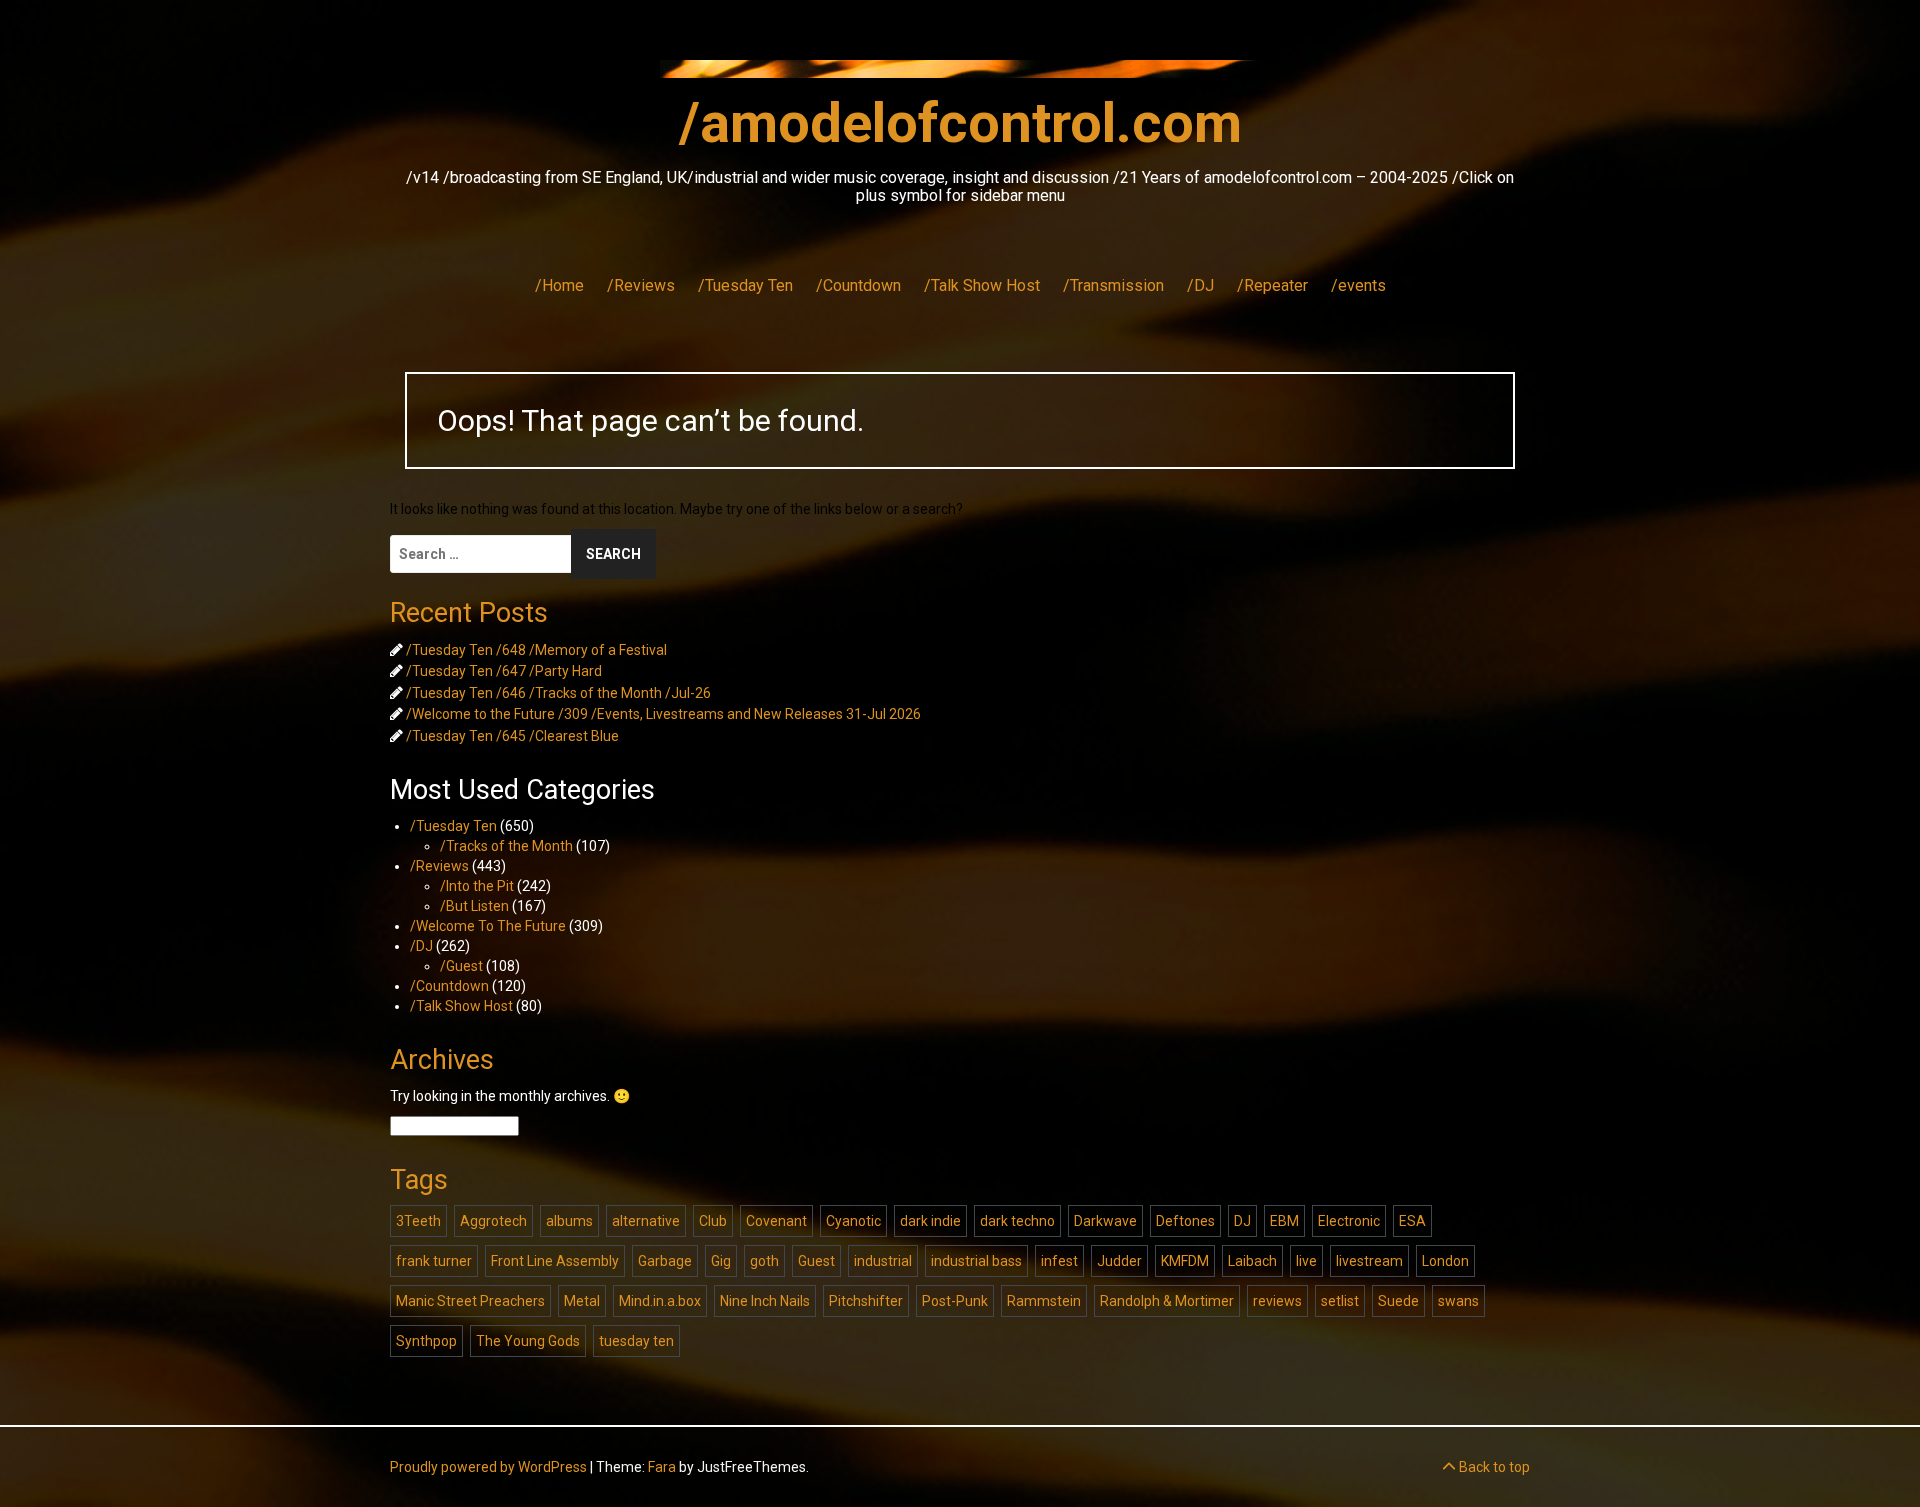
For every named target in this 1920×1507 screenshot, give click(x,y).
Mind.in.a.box (660, 1301)
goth (764, 1261)
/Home (559, 285)
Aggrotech (493, 1221)
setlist (1340, 1301)
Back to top (1493, 1467)
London (1445, 1261)
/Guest (461, 966)
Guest (816, 1261)
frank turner (434, 1261)
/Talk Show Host (982, 285)
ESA (1412, 1221)
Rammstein (1044, 1301)
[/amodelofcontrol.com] (960, 75)
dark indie (930, 1221)
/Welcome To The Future (488, 926)
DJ (1242, 1221)
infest (1059, 1261)
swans (1458, 1301)
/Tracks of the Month (506, 846)
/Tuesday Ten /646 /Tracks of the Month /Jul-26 (558, 693)
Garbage (665, 1261)
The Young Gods (528, 1341)
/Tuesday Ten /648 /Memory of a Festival (536, 650)
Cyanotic (853, 1221)
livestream (1369, 1261)
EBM (1284, 1221)
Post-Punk (955, 1301)
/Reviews (641, 285)
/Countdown (858, 285)
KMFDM (1185, 1261)
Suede (1398, 1301)
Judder (1119, 1261)
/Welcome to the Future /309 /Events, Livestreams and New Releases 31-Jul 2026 (663, 714)
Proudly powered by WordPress (488, 1467)
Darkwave (1105, 1221)
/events (1358, 285)
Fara (662, 1467)
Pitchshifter (866, 1301)
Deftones (1185, 1221)
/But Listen (474, 906)
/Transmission (1113, 285)
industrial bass (976, 1261)
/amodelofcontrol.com (960, 123)
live (1306, 1261)
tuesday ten (636, 1341)
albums (569, 1221)
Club (713, 1221)
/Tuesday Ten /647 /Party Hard (504, 671)
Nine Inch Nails (765, 1301)
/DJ (1200, 285)
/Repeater (1272, 285)
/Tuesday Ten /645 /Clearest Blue (512, 736)
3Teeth (418, 1221)
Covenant (776, 1221)
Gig (721, 1261)
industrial (883, 1261)
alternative (646, 1221)
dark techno (1017, 1221)
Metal (582, 1301)
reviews (1277, 1301)
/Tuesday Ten (745, 285)
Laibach (1252, 1261)
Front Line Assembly (555, 1261)
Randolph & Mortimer (1167, 1301)
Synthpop (426, 1341)
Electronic (1349, 1221)
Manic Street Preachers (470, 1301)
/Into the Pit (477, 886)
